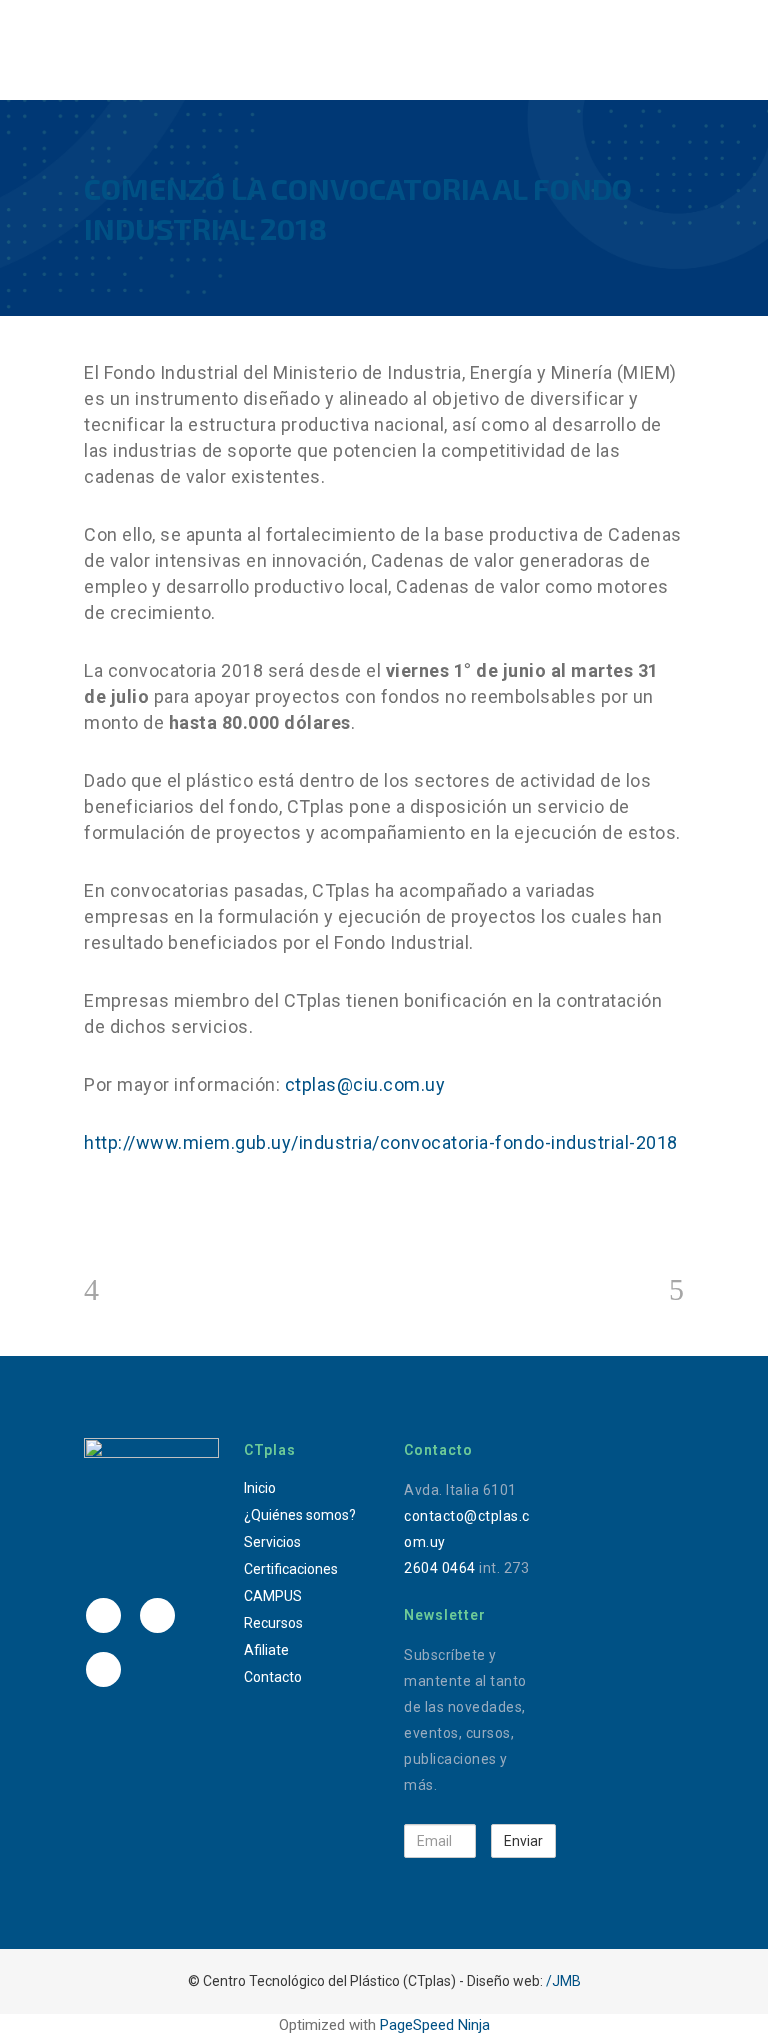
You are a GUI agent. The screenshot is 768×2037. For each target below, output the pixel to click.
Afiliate (266, 1650)
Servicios (272, 1542)
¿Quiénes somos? (300, 1515)
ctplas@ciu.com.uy (365, 1084)
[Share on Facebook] (94, 1218)
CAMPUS (273, 1596)
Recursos (273, 1623)
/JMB (563, 1981)
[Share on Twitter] (126, 1218)
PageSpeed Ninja (435, 2025)
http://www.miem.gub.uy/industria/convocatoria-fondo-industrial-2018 (381, 1142)
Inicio (260, 1488)
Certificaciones (291, 1569)
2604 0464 (440, 1568)
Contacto (273, 1677)
